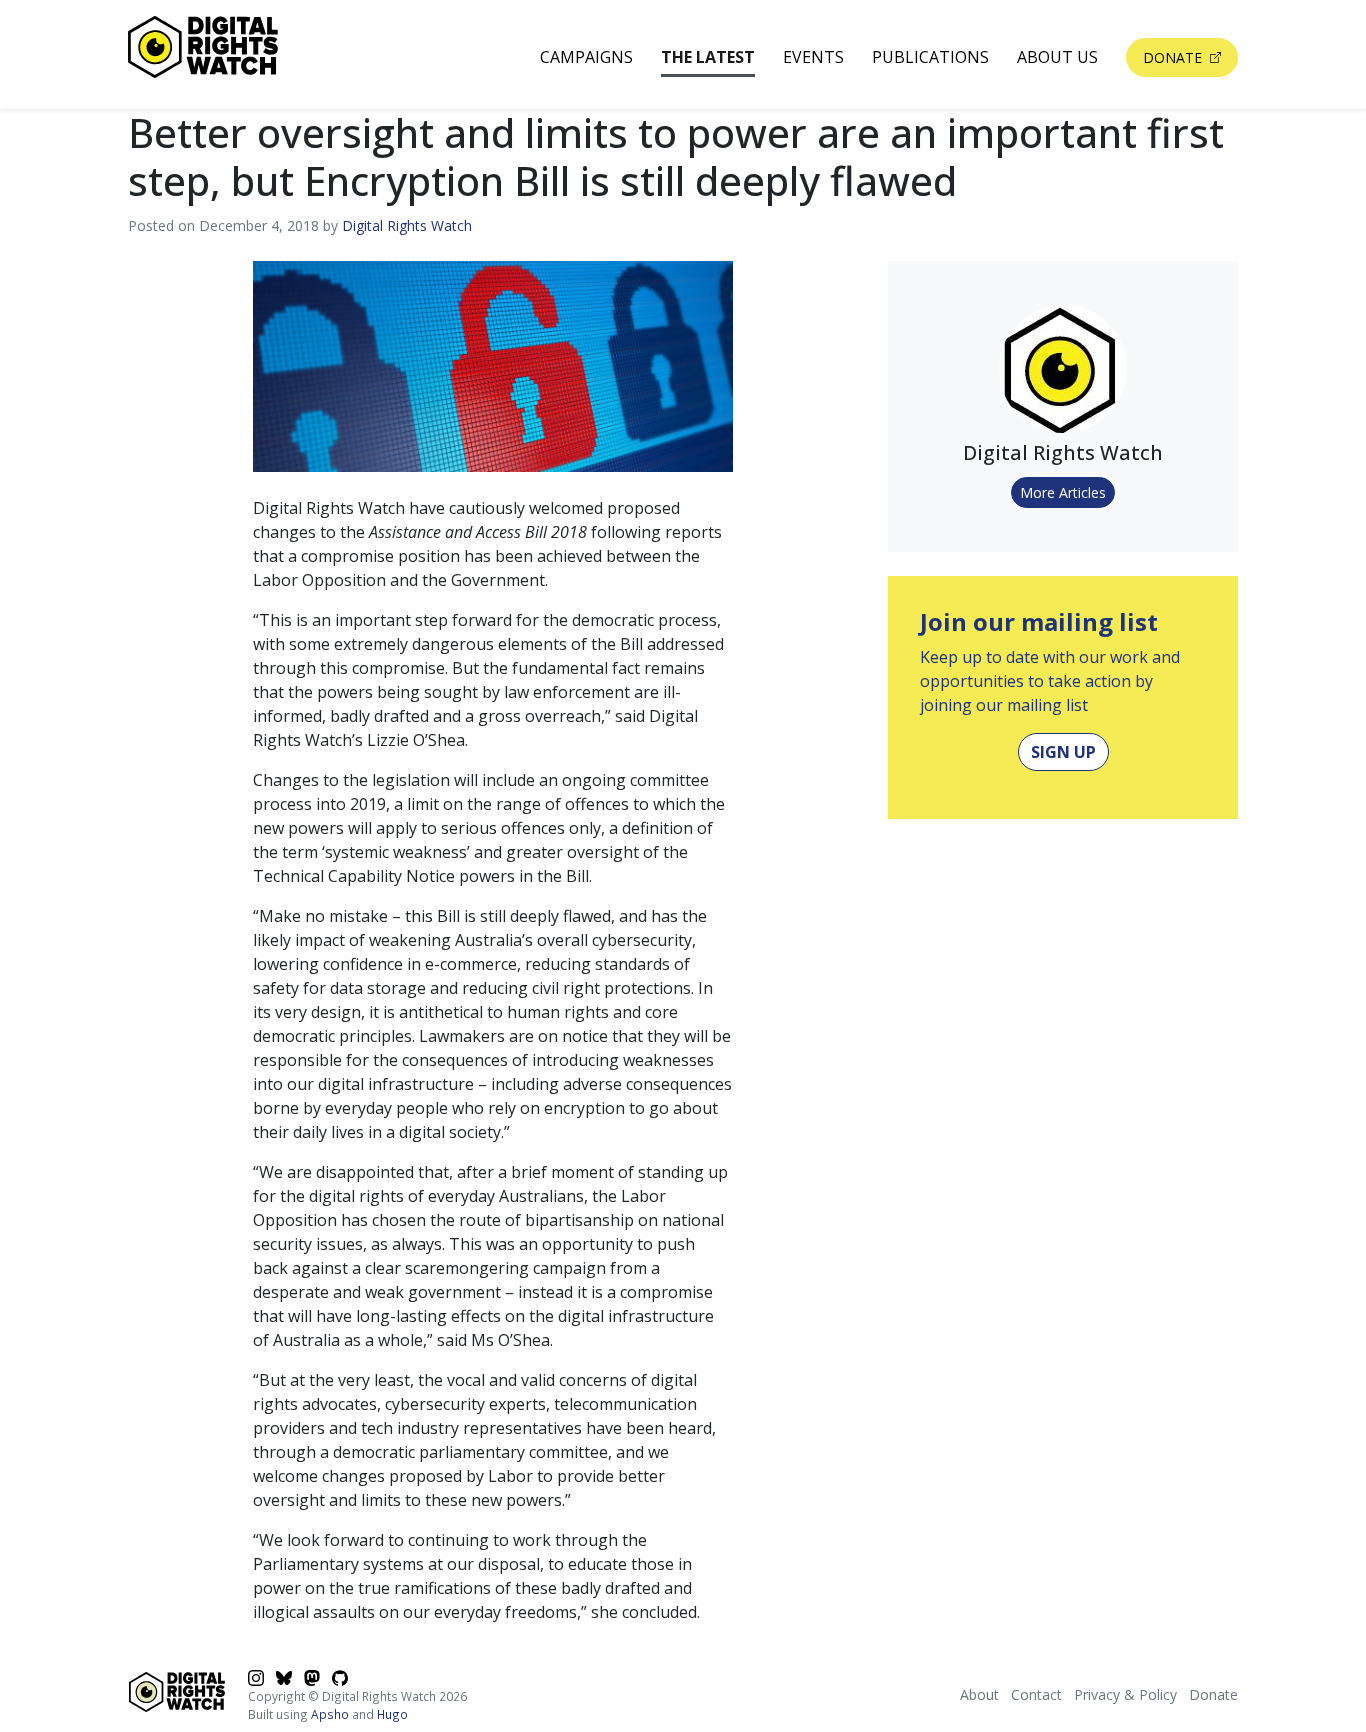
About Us (1057, 57)
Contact (1036, 1694)
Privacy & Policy (1125, 1694)
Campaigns (586, 57)
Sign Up (1063, 752)
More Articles (1063, 492)
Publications (930, 57)
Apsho (330, 1714)
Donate (1174, 57)
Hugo (392, 1714)
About (979, 1694)
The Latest (708, 57)
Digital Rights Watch (407, 225)
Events (813, 57)
